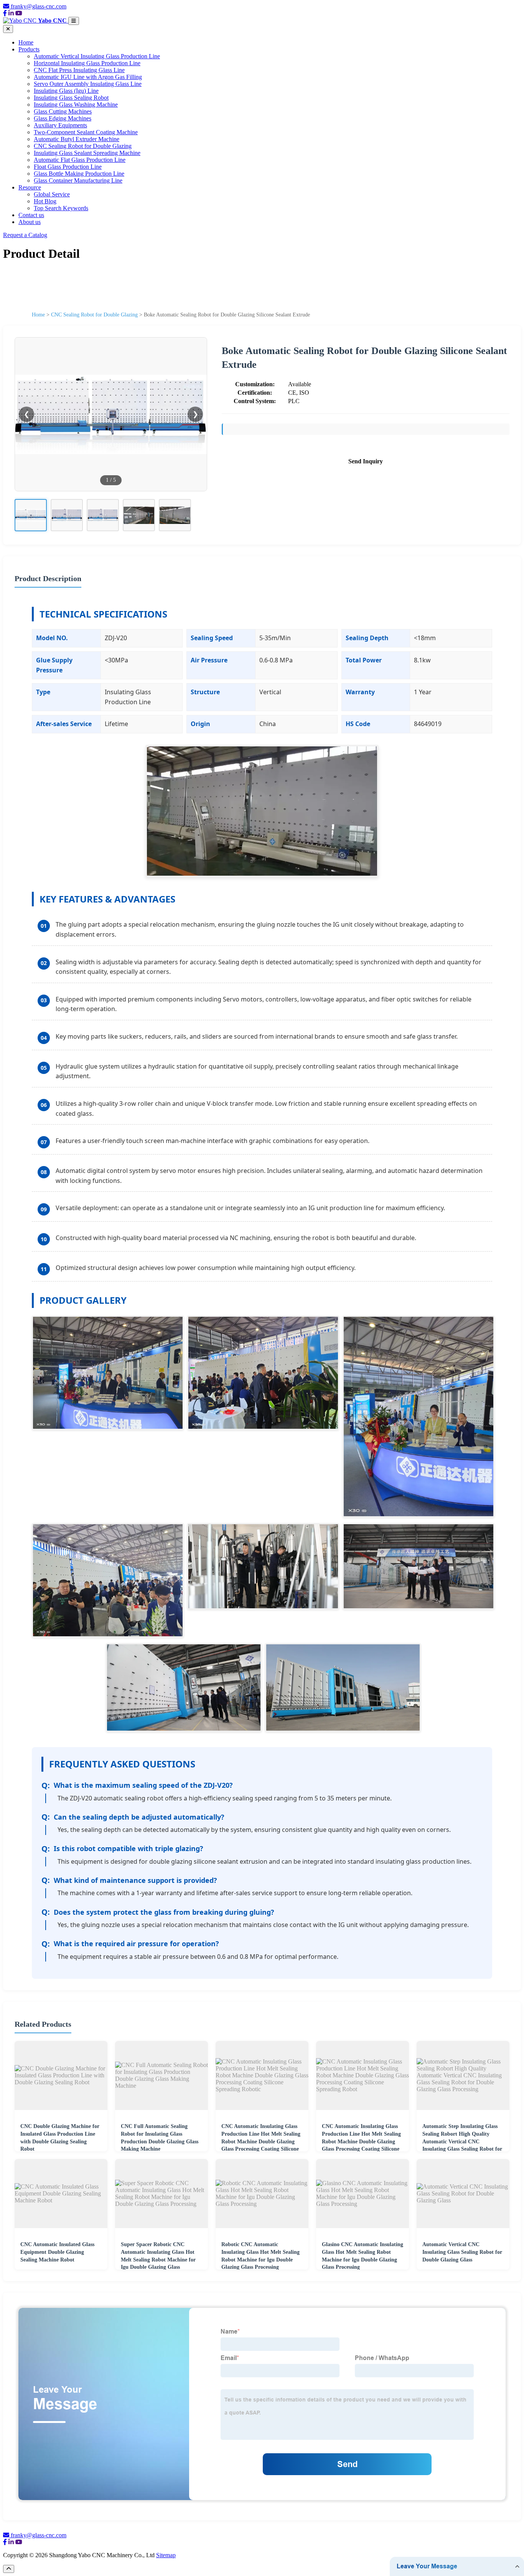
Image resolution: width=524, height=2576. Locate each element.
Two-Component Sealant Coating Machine (86, 132)
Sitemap (166, 2555)
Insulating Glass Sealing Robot (71, 98)
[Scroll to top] (9, 2569)
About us (30, 222)
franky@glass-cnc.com (39, 6)
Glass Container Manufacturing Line (78, 180)
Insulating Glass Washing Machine (76, 105)
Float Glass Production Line (68, 167)
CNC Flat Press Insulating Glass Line (79, 70)
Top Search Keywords (61, 208)
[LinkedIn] (11, 13)
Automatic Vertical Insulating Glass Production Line (97, 56)
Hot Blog (45, 201)
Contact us (31, 215)
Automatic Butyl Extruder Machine (77, 139)
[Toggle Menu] (74, 21)
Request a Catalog (25, 235)
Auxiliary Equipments (60, 125)
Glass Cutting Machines (63, 111)
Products (29, 49)
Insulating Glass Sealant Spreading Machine (87, 153)
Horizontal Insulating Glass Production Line (87, 63)
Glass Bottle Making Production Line (79, 174)
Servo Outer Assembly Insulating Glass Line (88, 84)
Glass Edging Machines (63, 118)
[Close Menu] (8, 29)
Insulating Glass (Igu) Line (66, 91)
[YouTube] (19, 13)
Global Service (52, 194)
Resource (30, 187)
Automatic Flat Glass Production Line (80, 160)
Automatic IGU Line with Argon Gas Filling (88, 77)
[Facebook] (5, 13)
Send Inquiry (366, 461)
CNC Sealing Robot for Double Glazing (83, 146)
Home (26, 42)
